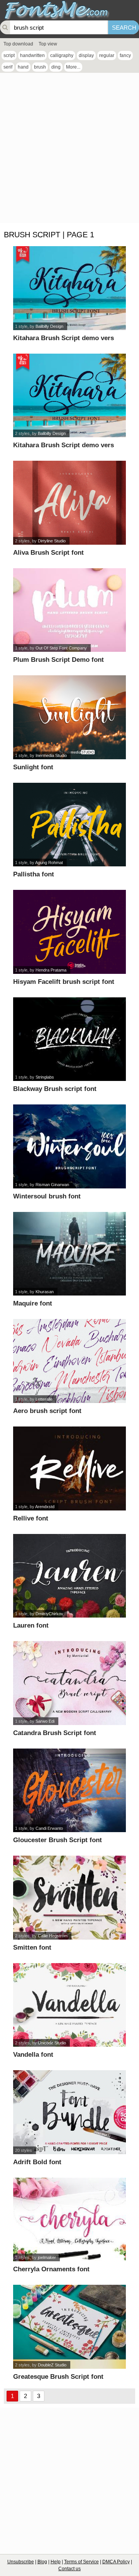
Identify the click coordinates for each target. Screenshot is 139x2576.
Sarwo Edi (45, 1721)
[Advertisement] (69, 150)
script (9, 55)
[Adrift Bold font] (69, 2112)
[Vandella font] (69, 2005)
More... (73, 67)
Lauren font (31, 1625)
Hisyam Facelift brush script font (64, 982)
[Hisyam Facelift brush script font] (69, 932)
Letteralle (44, 1399)
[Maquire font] (69, 1254)
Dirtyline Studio (52, 541)
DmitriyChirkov (49, 1614)
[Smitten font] (69, 1898)
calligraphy (62, 55)
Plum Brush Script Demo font (58, 660)
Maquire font (33, 1303)
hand (23, 67)
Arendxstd (45, 1507)
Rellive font (31, 1518)
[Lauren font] (69, 1576)
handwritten (32, 55)
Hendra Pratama (51, 970)
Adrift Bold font (37, 2162)
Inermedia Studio (51, 755)
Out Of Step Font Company (61, 648)
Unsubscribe (21, 2562)
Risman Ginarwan (52, 1185)
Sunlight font (33, 767)
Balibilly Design (49, 326)
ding (56, 67)
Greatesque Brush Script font (58, 2377)
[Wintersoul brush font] (69, 1146)
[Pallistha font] (69, 825)
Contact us (69, 2569)
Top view (48, 44)
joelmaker (47, 2257)
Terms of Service (81, 2562)
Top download (18, 44)
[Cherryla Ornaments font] (69, 2220)
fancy (125, 55)
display (86, 55)
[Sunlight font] (69, 717)
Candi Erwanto (49, 1828)
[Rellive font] (69, 1468)
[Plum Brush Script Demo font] (69, 610)
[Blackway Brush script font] (69, 1039)
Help (56, 2562)
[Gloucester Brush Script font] (69, 1791)
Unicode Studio (52, 2043)
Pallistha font (34, 874)
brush (40, 67)
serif (8, 67)
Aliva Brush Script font (48, 553)
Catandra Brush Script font (55, 1733)
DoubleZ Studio (52, 2365)
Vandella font (33, 2055)
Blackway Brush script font (55, 1089)
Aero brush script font (47, 1411)
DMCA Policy (116, 2562)
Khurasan (45, 1292)
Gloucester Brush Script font (58, 1840)
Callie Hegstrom (53, 1936)
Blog (42, 2562)
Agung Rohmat (49, 863)
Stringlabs (45, 1077)
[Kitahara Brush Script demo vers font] (69, 288)
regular (107, 55)
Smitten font (32, 1948)
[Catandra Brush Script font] (69, 1683)
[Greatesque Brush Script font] (69, 2327)
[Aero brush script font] (69, 1361)
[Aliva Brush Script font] (69, 503)
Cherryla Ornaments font (51, 2269)
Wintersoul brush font (47, 1196)
